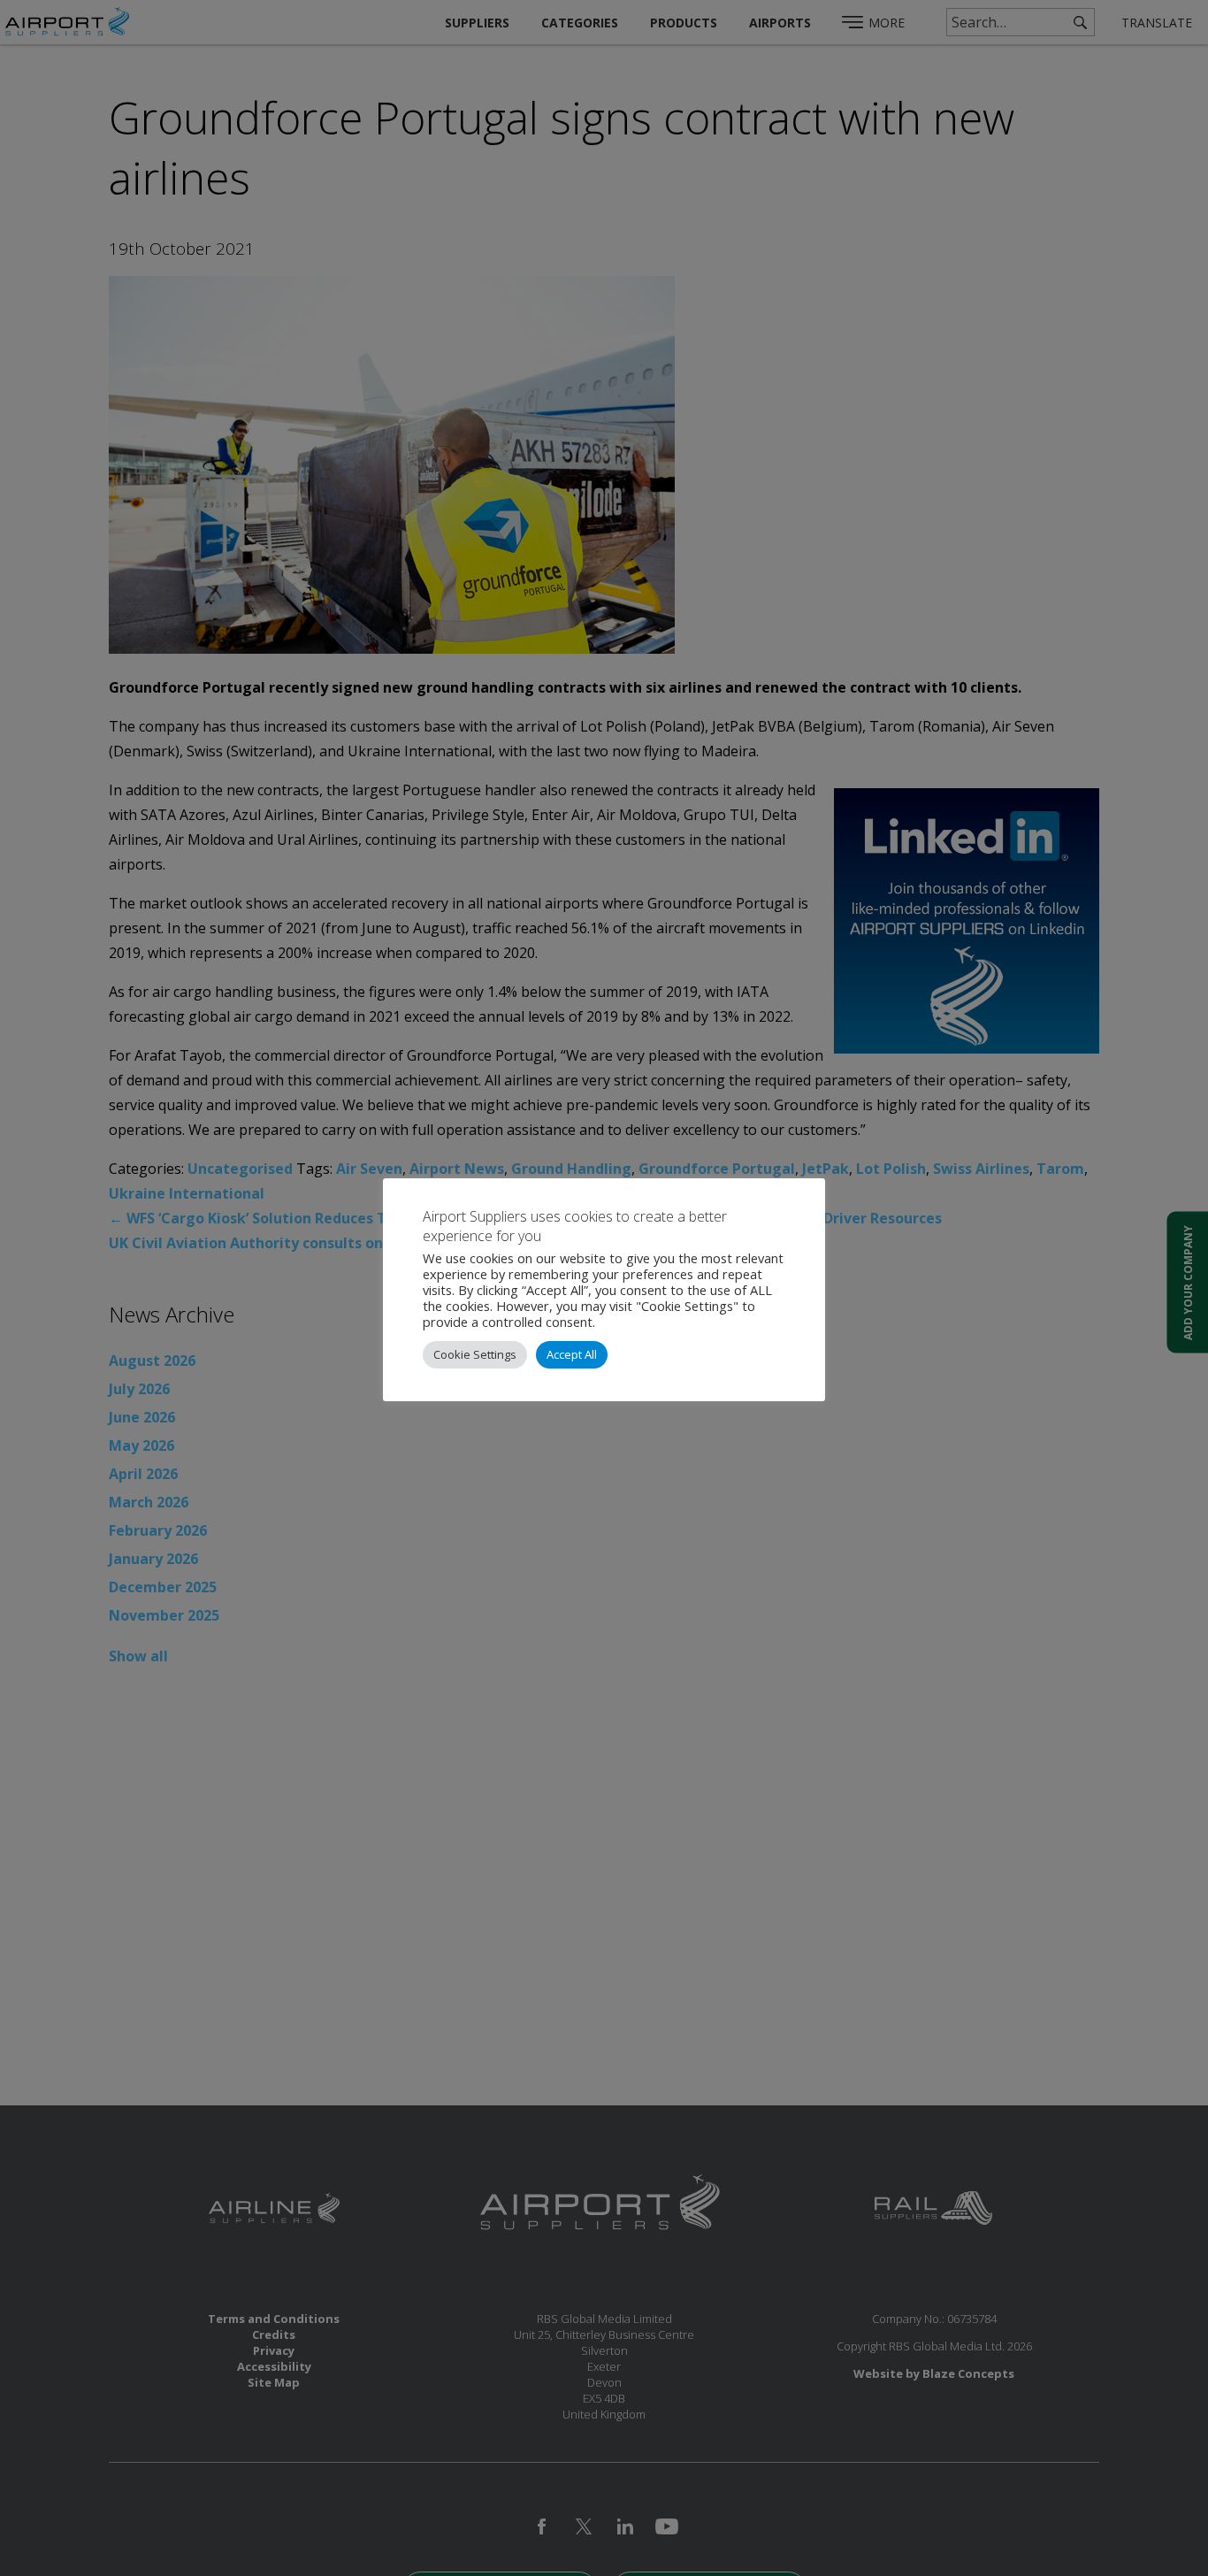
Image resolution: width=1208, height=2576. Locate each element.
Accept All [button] (572, 1354)
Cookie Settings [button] (475, 1354)
